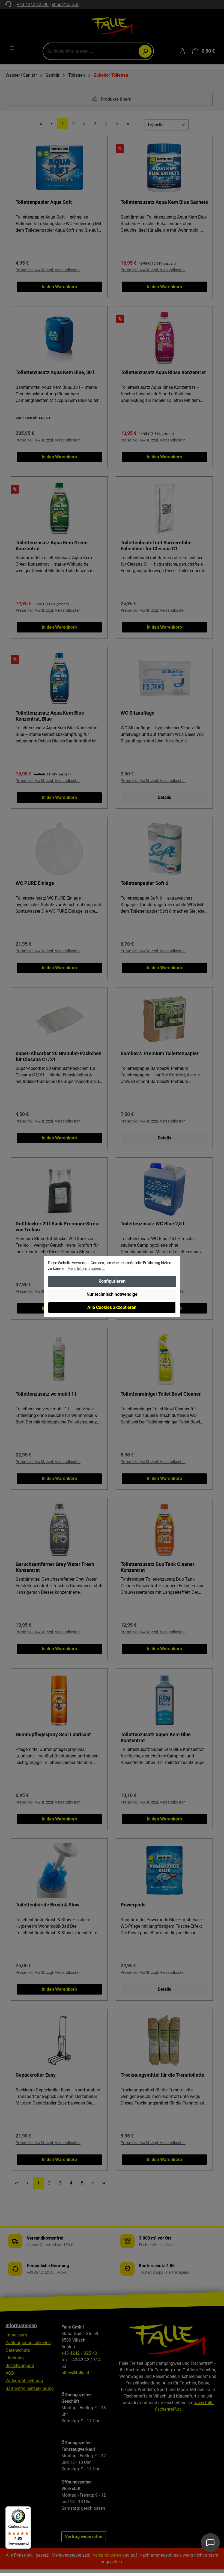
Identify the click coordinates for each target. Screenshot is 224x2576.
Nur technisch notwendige (112, 1294)
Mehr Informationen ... (86, 1268)
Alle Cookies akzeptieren (112, 1307)
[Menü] (28, 2510)
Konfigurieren (112, 1281)
